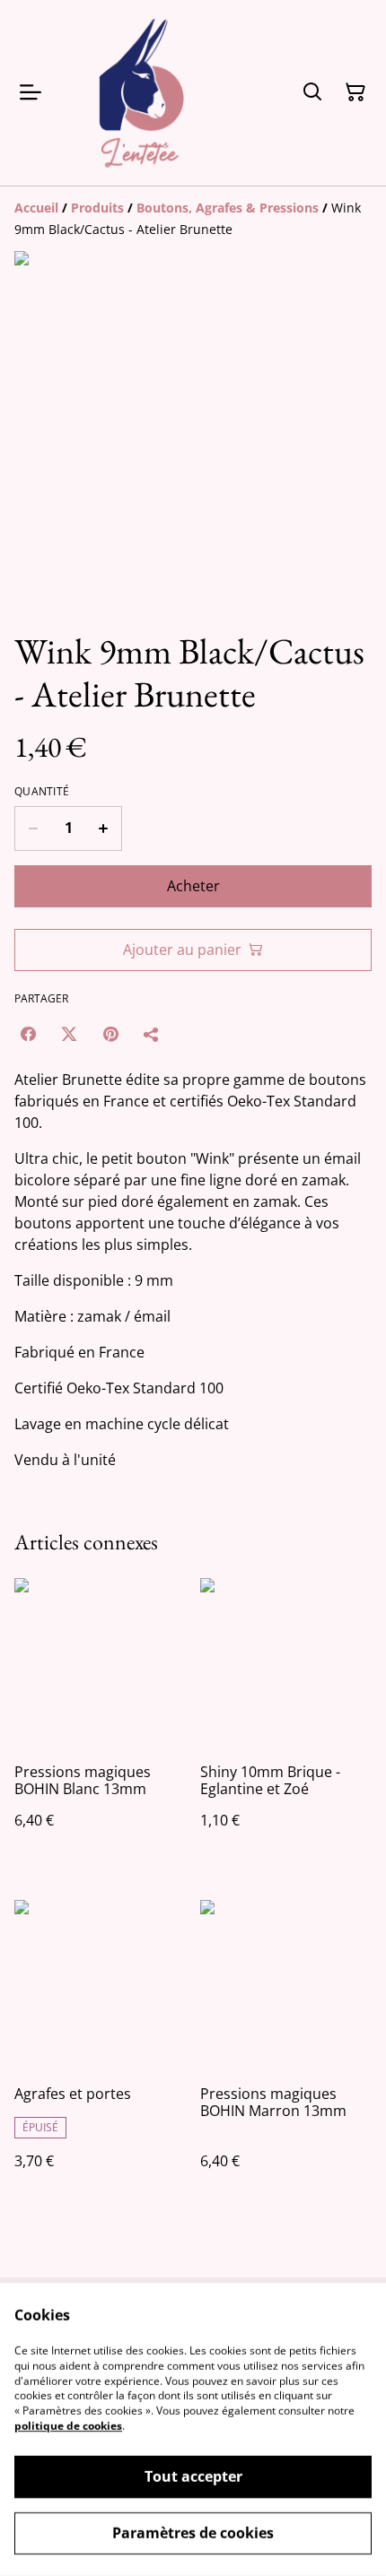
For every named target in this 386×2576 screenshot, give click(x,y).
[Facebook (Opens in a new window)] (28, 1034)
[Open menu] (31, 92)
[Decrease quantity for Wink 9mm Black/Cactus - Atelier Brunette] (33, 828)
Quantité (42, 792)
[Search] (312, 92)
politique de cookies (68, 2426)
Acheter (193, 886)
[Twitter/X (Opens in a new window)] (69, 1034)
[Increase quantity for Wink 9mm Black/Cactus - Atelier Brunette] (104, 828)
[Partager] (152, 1034)
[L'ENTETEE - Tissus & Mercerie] (142, 93)
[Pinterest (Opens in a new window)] (110, 1034)
